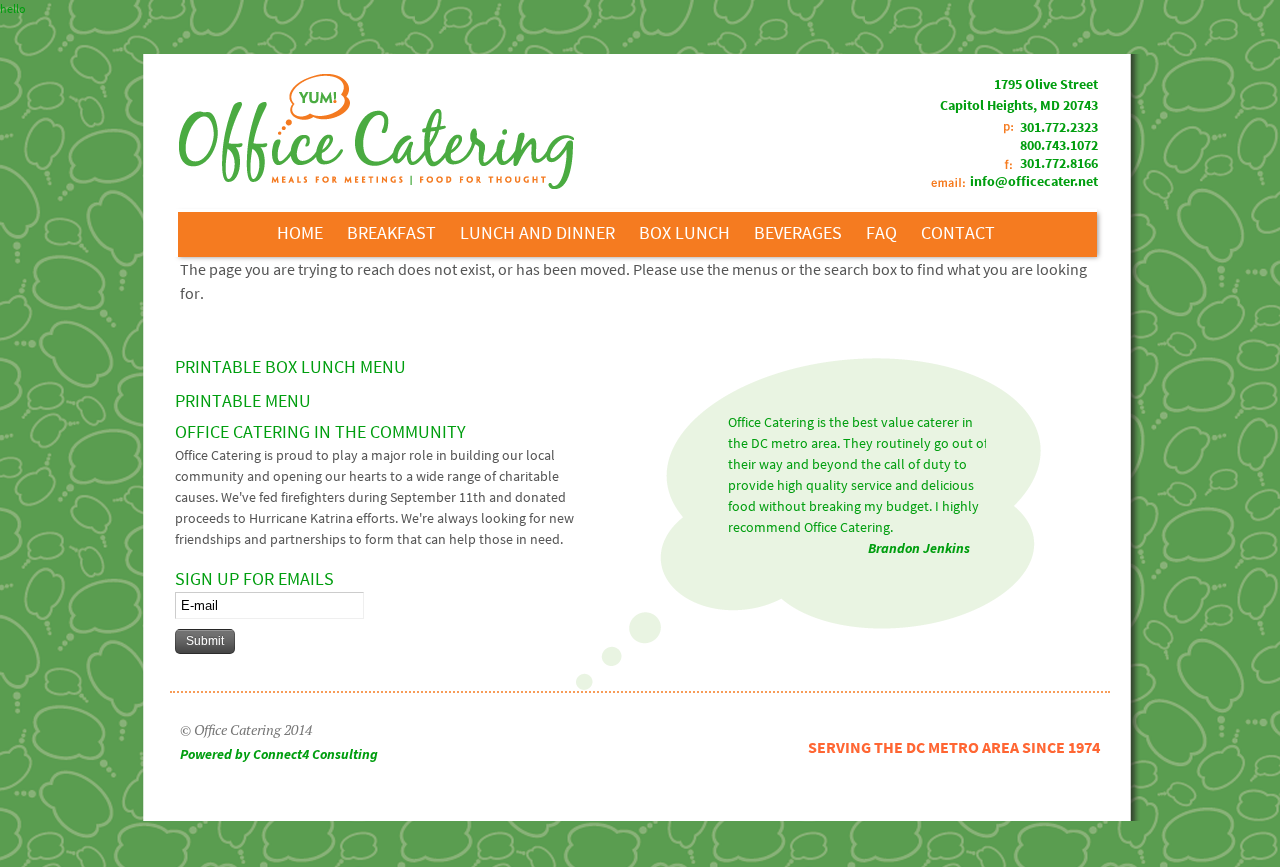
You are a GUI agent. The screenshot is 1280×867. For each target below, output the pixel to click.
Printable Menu (243, 400)
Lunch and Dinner (537, 232)
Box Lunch (684, 232)
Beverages (798, 232)
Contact (958, 232)
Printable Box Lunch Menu (290, 366)
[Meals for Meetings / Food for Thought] (376, 184)
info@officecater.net (1034, 181)
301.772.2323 (1059, 127)
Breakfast (391, 232)
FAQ (881, 232)
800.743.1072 (1059, 145)
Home (300, 232)
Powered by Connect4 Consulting (279, 754)
